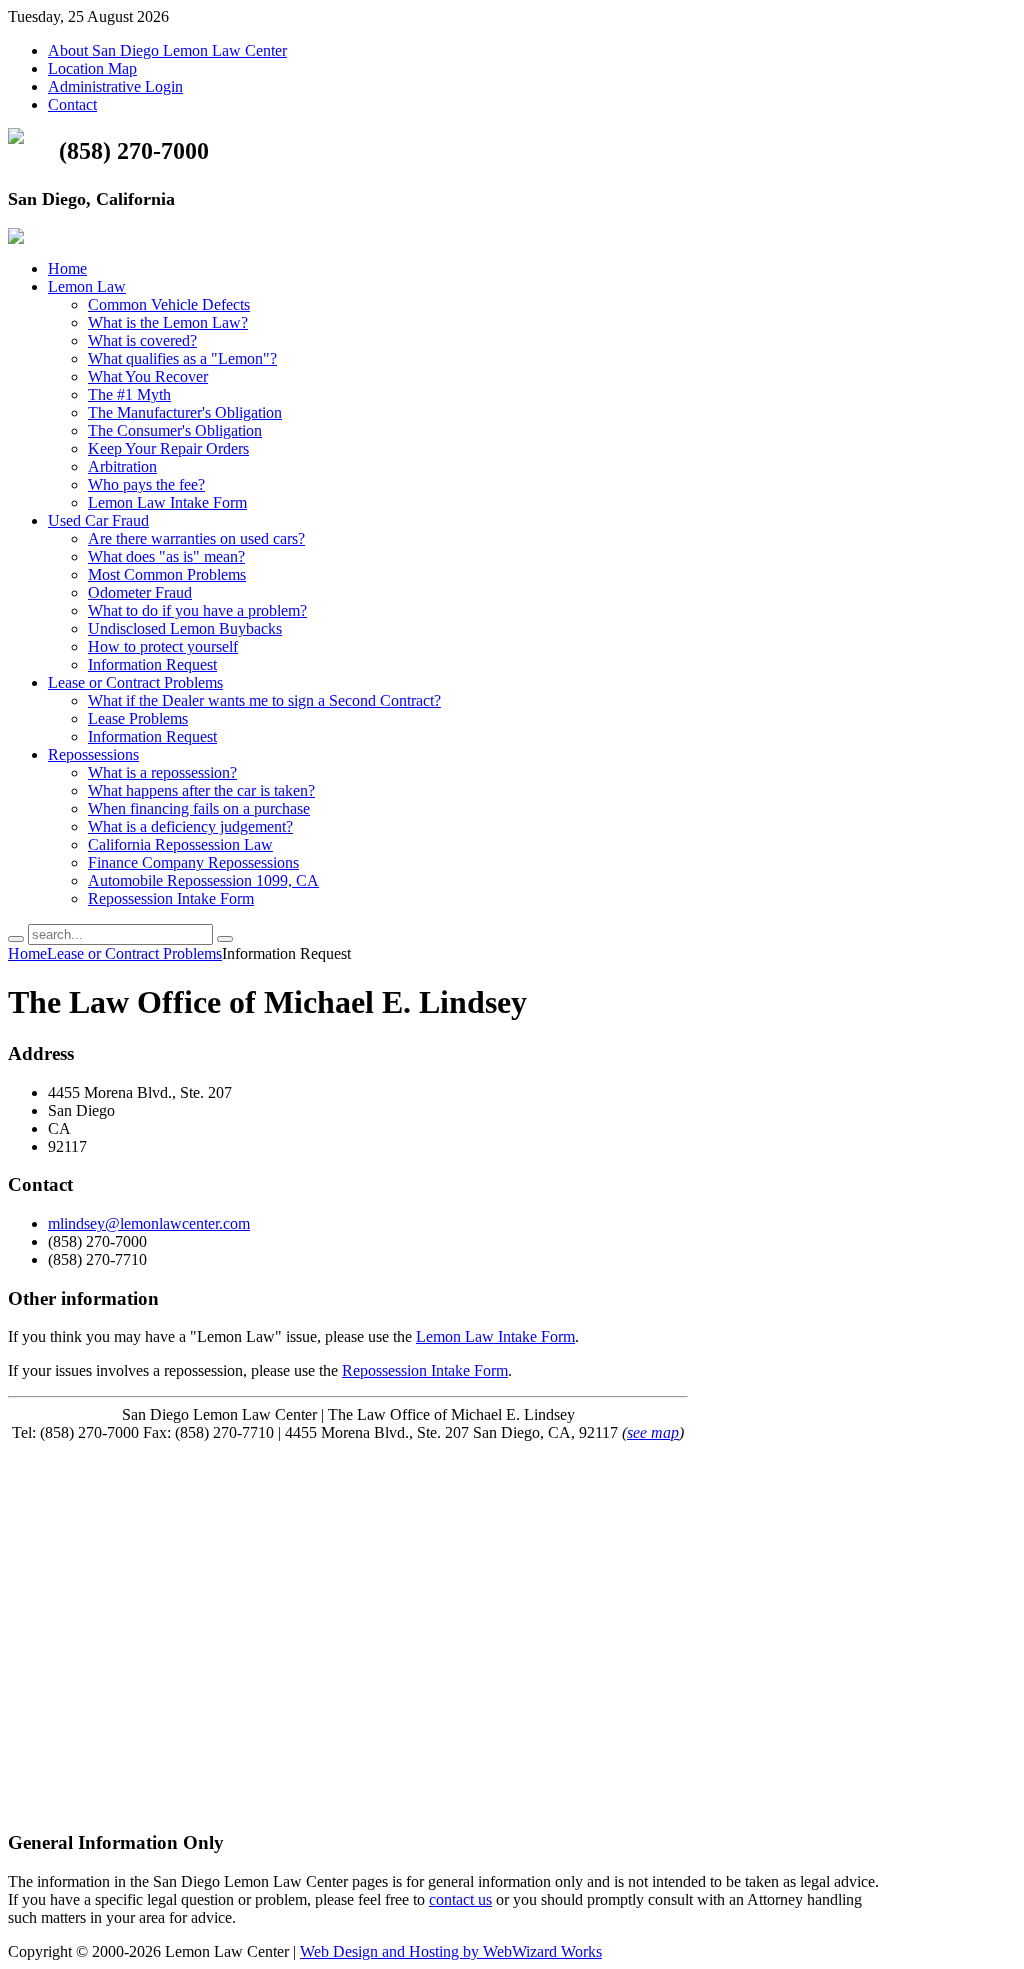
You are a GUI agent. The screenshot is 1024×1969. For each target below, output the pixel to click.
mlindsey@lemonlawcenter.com (149, 1223)
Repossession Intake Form (425, 1370)
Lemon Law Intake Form (495, 1336)
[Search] (16, 939)
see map (653, 1432)
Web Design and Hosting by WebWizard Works (451, 1951)
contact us (460, 1899)
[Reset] (225, 939)
